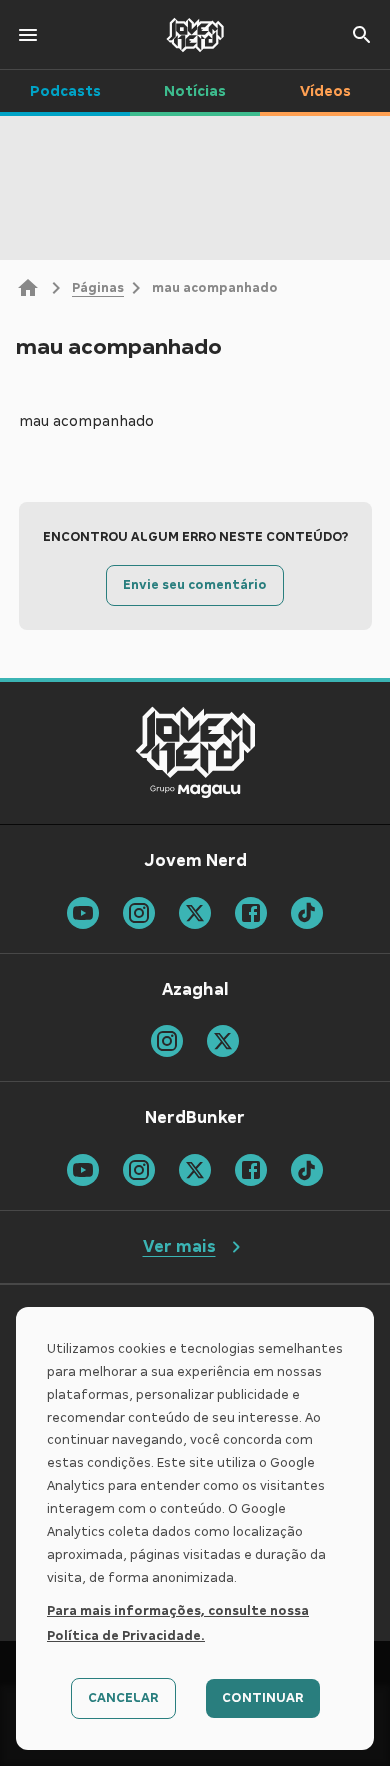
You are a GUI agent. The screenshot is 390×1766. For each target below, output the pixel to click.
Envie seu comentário (195, 585)
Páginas (98, 288)
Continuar (263, 1698)
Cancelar (123, 1698)
